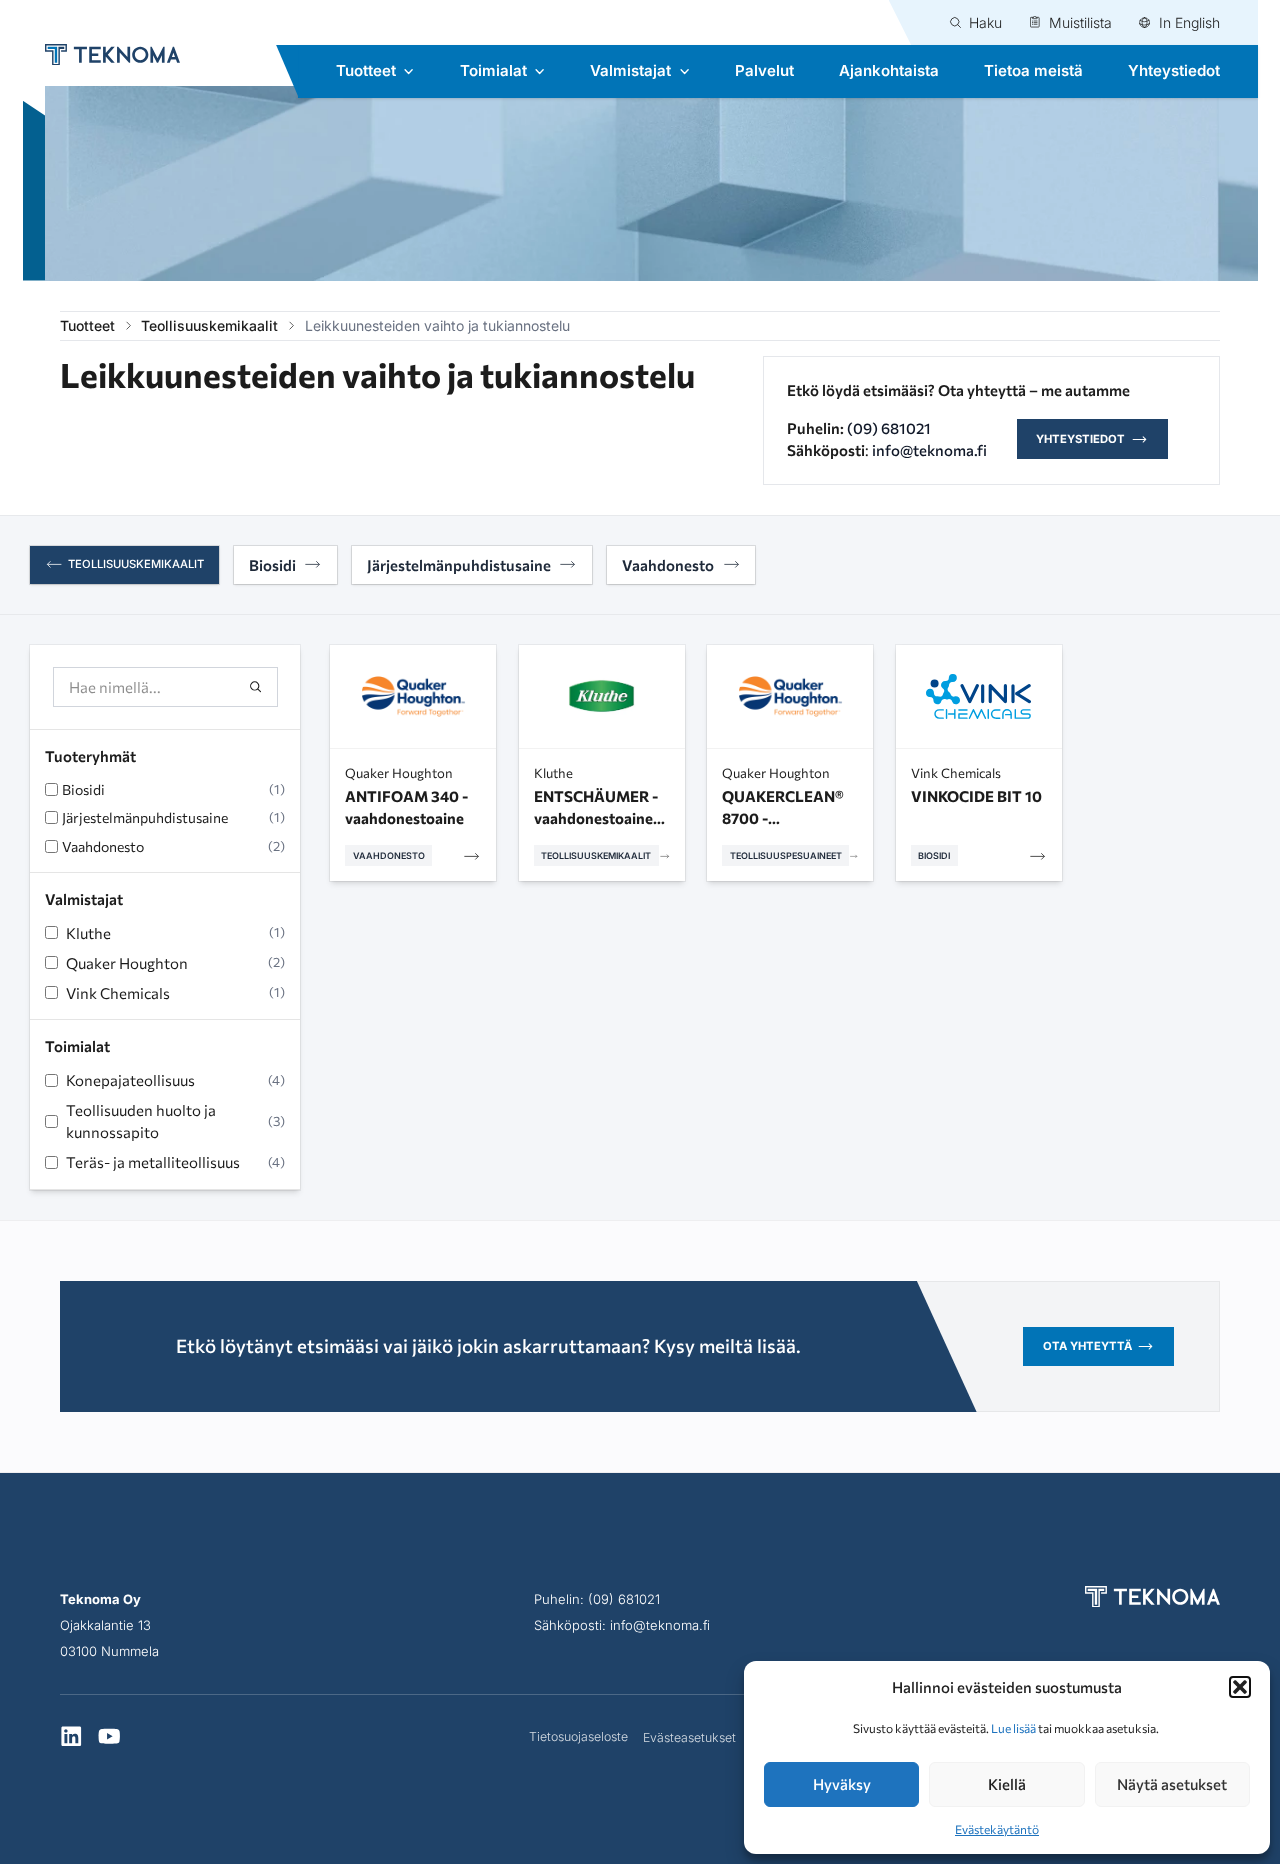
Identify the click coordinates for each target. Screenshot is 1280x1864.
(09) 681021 (889, 428)
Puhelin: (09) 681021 (597, 1599)
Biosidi (272, 565)
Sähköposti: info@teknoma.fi (622, 1625)
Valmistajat (630, 70)
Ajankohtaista (889, 70)
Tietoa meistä (1033, 70)
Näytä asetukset (1172, 1784)
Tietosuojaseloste (578, 1736)
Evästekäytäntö (997, 1829)
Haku (985, 22)
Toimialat (493, 70)
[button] (1240, 1687)
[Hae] (256, 687)
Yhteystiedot (1174, 70)
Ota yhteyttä (1087, 1346)
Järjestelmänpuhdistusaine (459, 565)
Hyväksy (842, 1784)
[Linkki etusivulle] (102, 54)
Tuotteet (366, 70)
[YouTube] (109, 1738)
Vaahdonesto (668, 565)
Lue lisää (1013, 1728)
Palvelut (764, 70)
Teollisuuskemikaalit (209, 325)
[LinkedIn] (71, 1738)
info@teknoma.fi (929, 450)
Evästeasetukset (689, 1737)
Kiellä (1007, 1784)
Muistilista (1080, 22)
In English (1189, 22)
